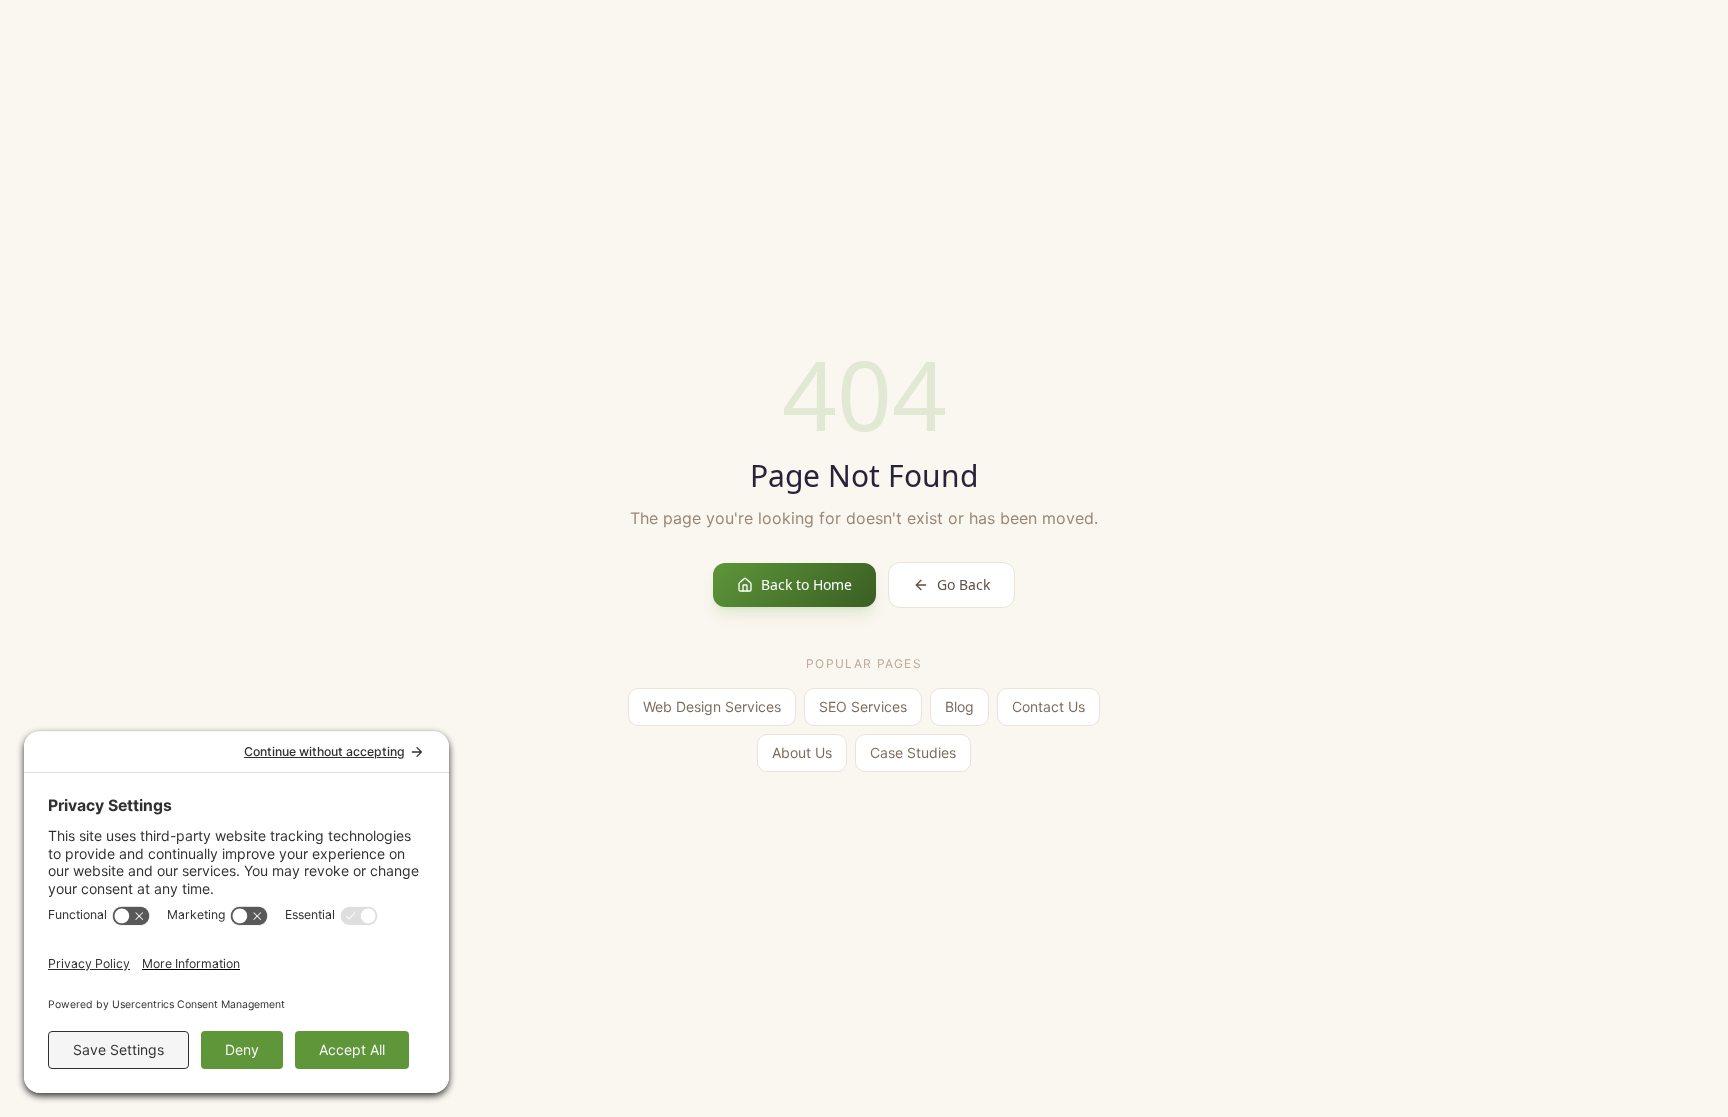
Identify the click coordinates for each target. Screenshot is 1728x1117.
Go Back (963, 584)
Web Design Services (712, 706)
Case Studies (913, 752)
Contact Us (1048, 706)
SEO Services (863, 706)
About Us (802, 752)
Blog (959, 706)
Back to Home (806, 584)
